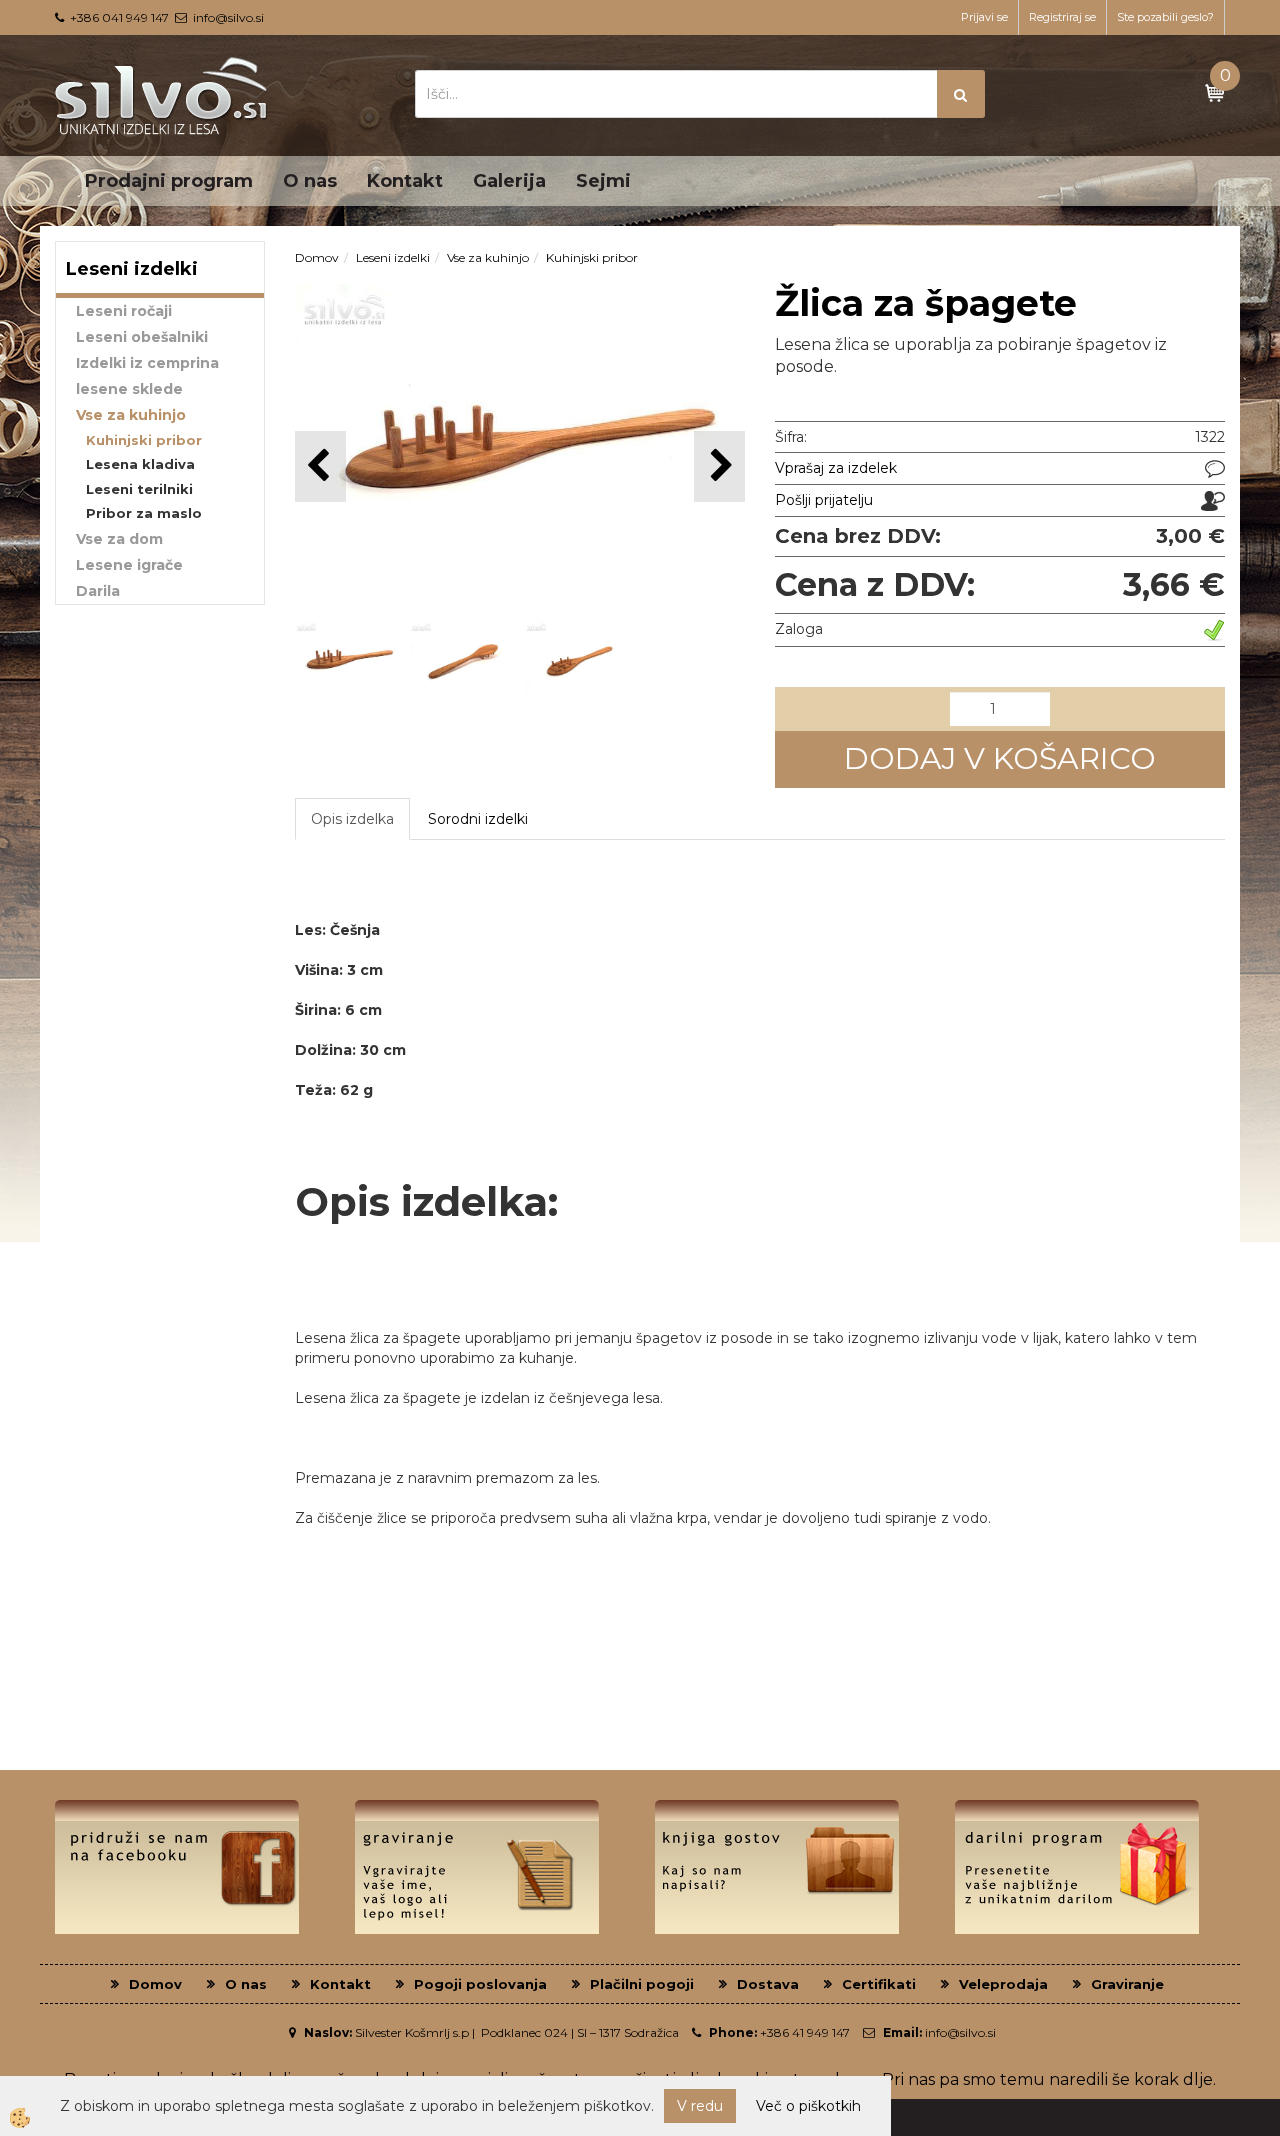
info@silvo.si (228, 17)
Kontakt (405, 181)
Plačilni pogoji (642, 1984)
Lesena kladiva (140, 464)
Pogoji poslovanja (480, 1984)
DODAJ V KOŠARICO (1000, 758)
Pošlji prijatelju (824, 500)
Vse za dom (119, 539)
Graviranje (1127, 1984)
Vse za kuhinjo (131, 415)
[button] (719, 466)
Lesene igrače (129, 565)
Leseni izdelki (393, 257)
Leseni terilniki (139, 489)
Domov (317, 257)
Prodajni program (169, 181)
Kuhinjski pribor (144, 440)
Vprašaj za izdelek (836, 468)
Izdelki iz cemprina (147, 363)
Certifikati (879, 1984)
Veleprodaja (1003, 1984)
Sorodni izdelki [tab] (478, 819)
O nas (310, 181)
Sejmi (603, 181)
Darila (98, 591)
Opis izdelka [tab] (352, 819)
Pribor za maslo (144, 513)
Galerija (509, 181)
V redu (700, 2106)
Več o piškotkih (808, 2106)
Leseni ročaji (124, 311)
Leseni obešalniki (142, 337)
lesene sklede (129, 389)
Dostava (768, 1984)
